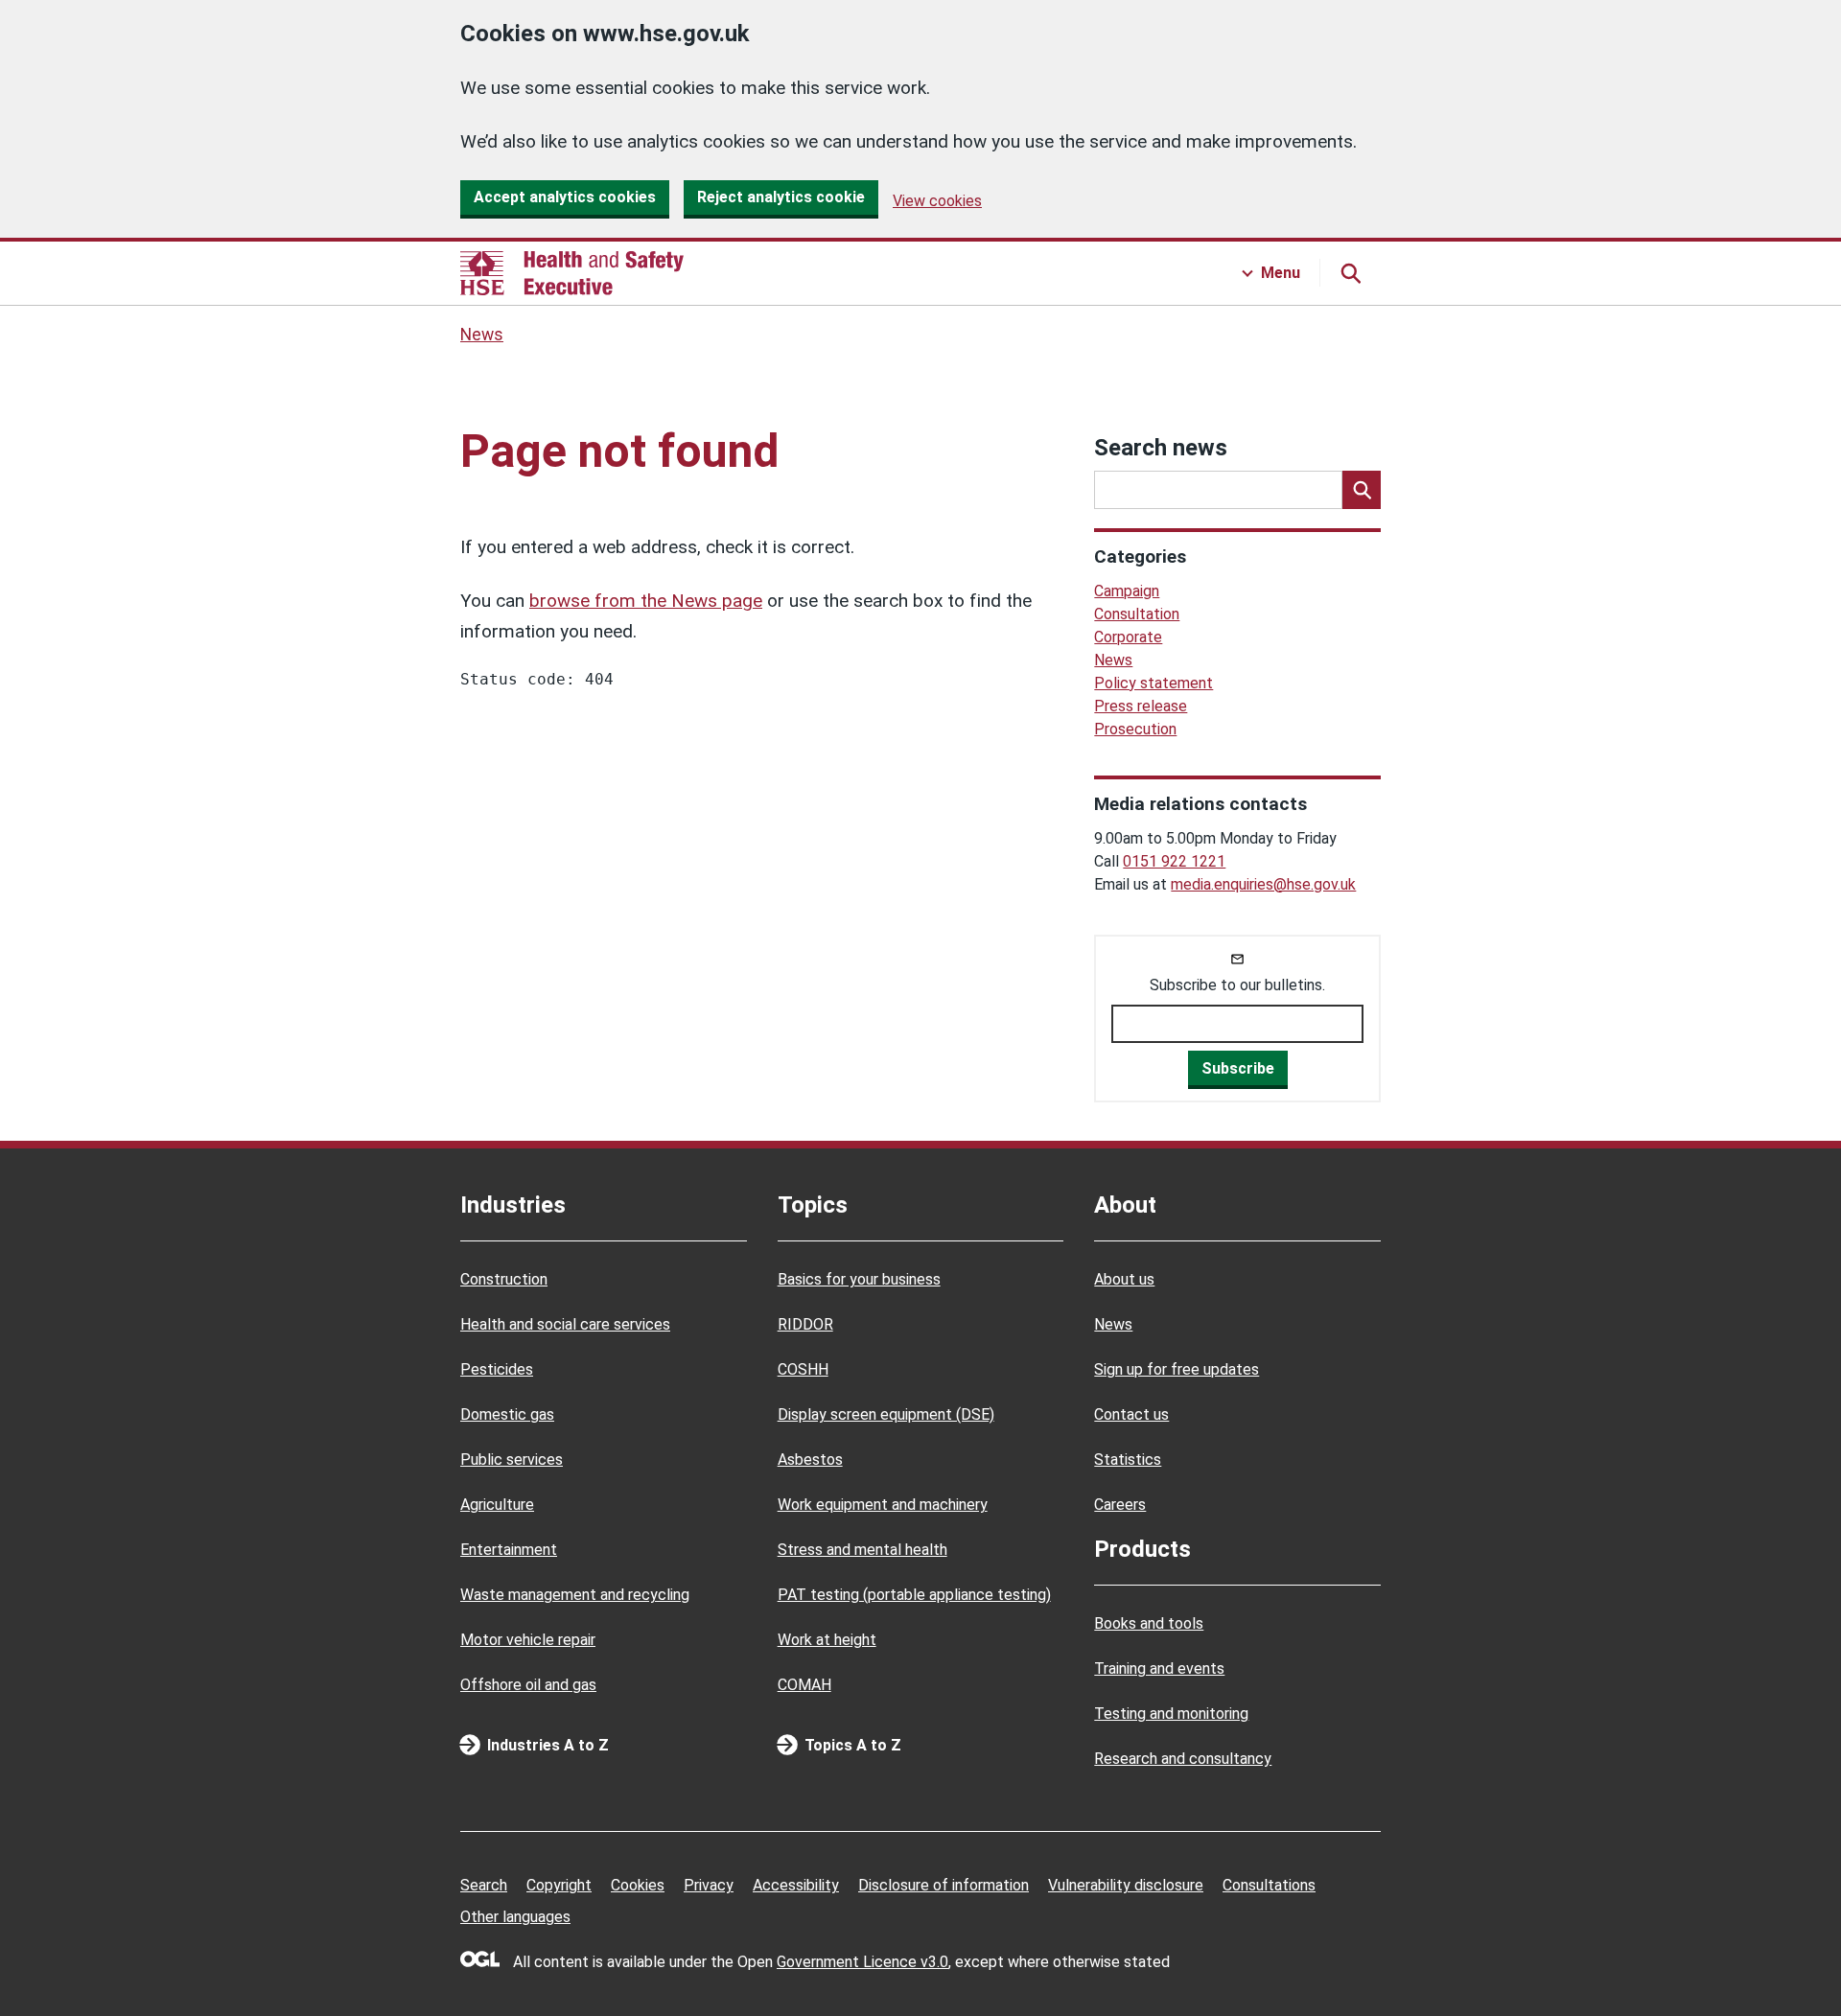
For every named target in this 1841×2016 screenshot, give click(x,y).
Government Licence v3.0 (862, 1962)
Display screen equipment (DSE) (886, 1414)
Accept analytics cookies (565, 197)
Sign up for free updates (1177, 1369)
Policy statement (1154, 683)
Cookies (638, 1885)
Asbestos (810, 1460)
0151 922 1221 (1174, 861)
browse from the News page (646, 601)
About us (1124, 1279)
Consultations (1269, 1885)
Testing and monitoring (1171, 1714)
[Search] (1362, 490)
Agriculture (497, 1505)
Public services (512, 1460)
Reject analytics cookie (781, 197)
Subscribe (1238, 1068)
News (482, 335)
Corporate (1128, 637)
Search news (1161, 448)
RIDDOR (805, 1324)
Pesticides (497, 1369)
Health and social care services (565, 1324)
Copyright (559, 1885)
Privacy (709, 1885)
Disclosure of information (944, 1885)
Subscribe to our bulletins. (1237, 985)
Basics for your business (859, 1279)
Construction (504, 1279)
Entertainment (509, 1550)
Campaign (1127, 591)
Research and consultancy (1183, 1759)
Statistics (1128, 1460)
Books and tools (1149, 1623)
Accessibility (796, 1885)
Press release (1141, 706)
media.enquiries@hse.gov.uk (1263, 884)
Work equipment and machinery (883, 1505)
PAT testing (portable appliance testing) (914, 1595)
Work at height (827, 1640)
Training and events (1159, 1668)
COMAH (804, 1685)
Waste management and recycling (575, 1595)
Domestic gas (507, 1414)
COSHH (803, 1369)
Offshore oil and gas (528, 1685)
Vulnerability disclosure (1126, 1885)
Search (484, 1885)
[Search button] (1350, 273)
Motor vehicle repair (528, 1640)
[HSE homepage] (572, 273)
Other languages (515, 1917)
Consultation (1137, 614)
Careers (1120, 1505)
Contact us (1131, 1414)
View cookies (937, 201)
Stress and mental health (862, 1550)
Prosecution (1135, 729)
